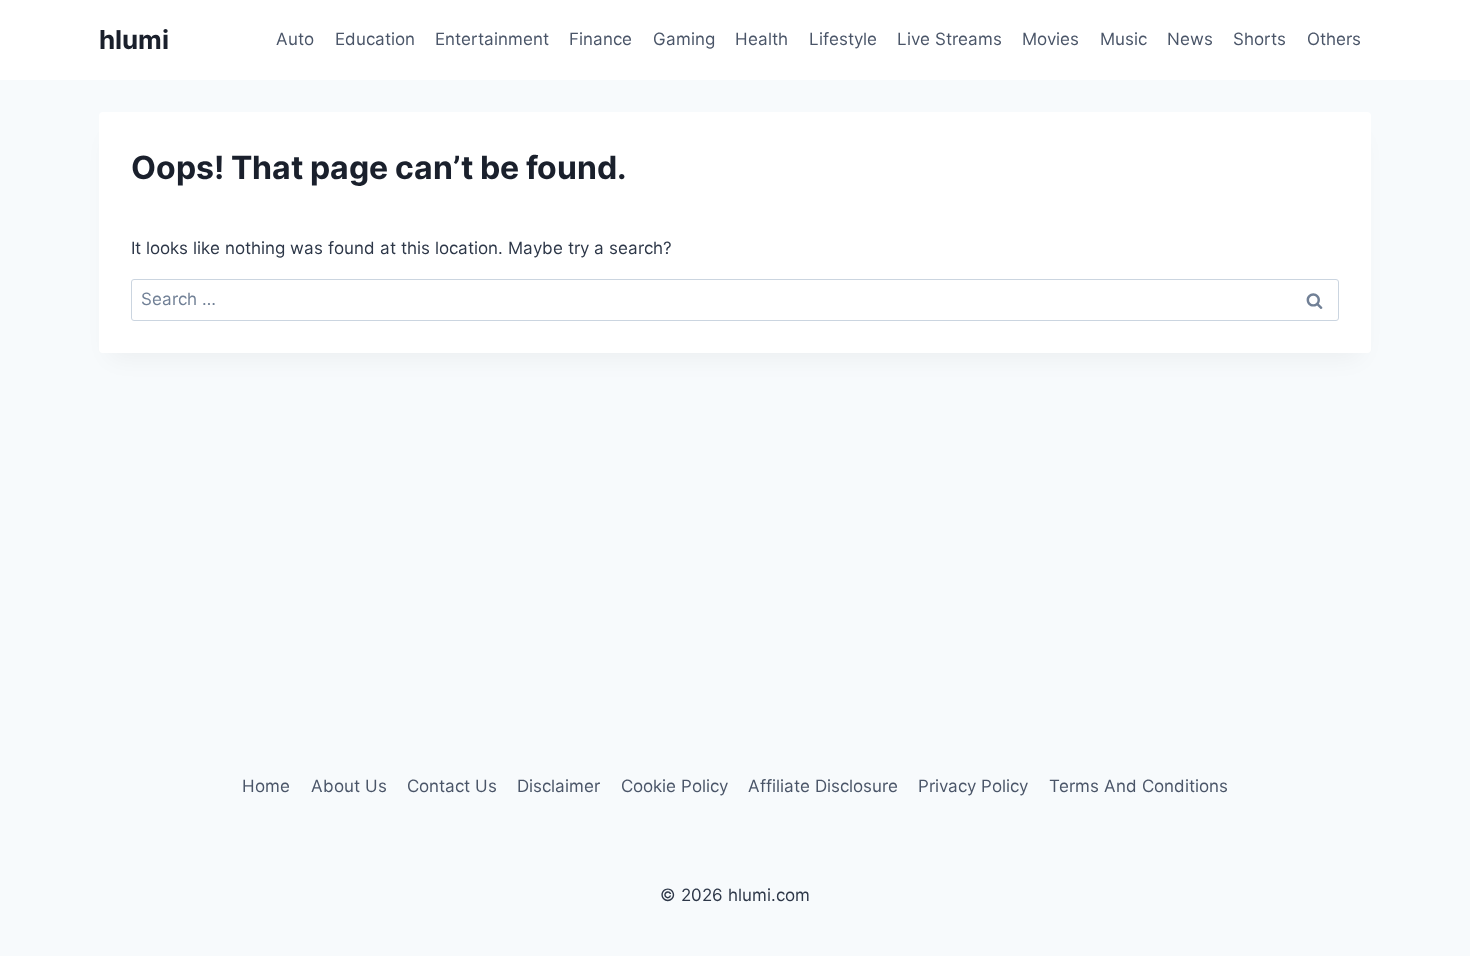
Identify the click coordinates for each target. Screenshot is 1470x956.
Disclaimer (558, 786)
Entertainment (492, 39)
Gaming (684, 39)
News (1190, 39)
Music (1123, 39)
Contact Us (452, 786)
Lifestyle (843, 39)
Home (266, 786)
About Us (349, 786)
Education (375, 39)
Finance (600, 39)
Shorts (1259, 39)
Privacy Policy (973, 786)
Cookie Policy (674, 786)
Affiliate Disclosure (823, 786)
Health (761, 39)
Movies (1050, 39)
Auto (295, 39)
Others (1334, 39)
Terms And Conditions (1138, 786)
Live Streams (949, 39)
